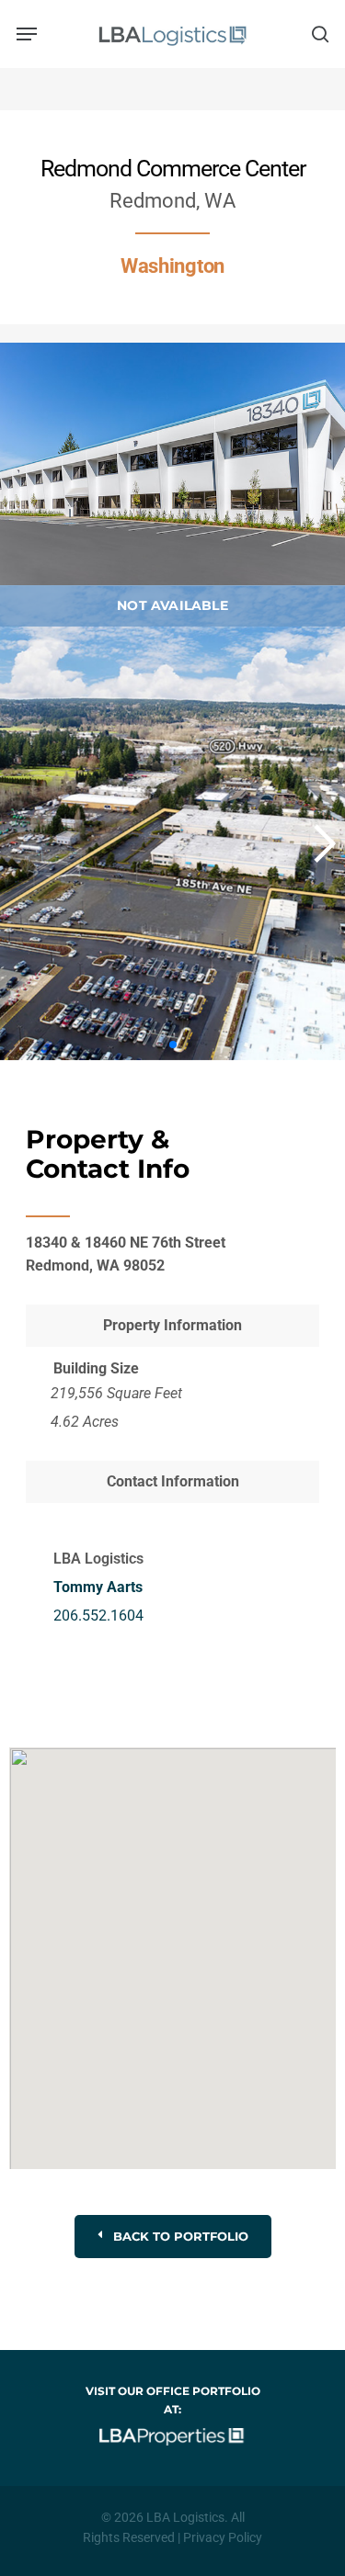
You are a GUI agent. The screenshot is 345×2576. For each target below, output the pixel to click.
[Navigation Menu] (27, 34)
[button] (314, 843)
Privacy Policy (223, 2537)
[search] (316, 34)
